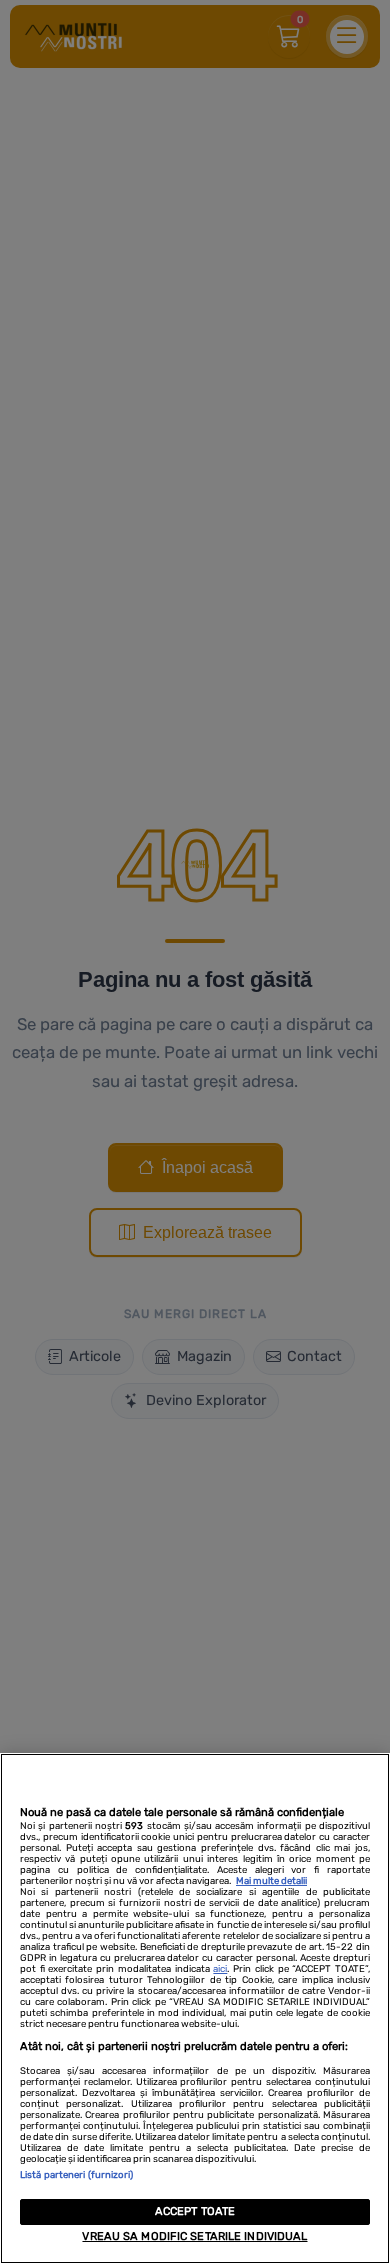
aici (220, 1968)
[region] (195, 2008)
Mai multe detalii (271, 1880)
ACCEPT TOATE (195, 2211)
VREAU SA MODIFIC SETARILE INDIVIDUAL (194, 2236)
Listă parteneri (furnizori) (77, 2174)
